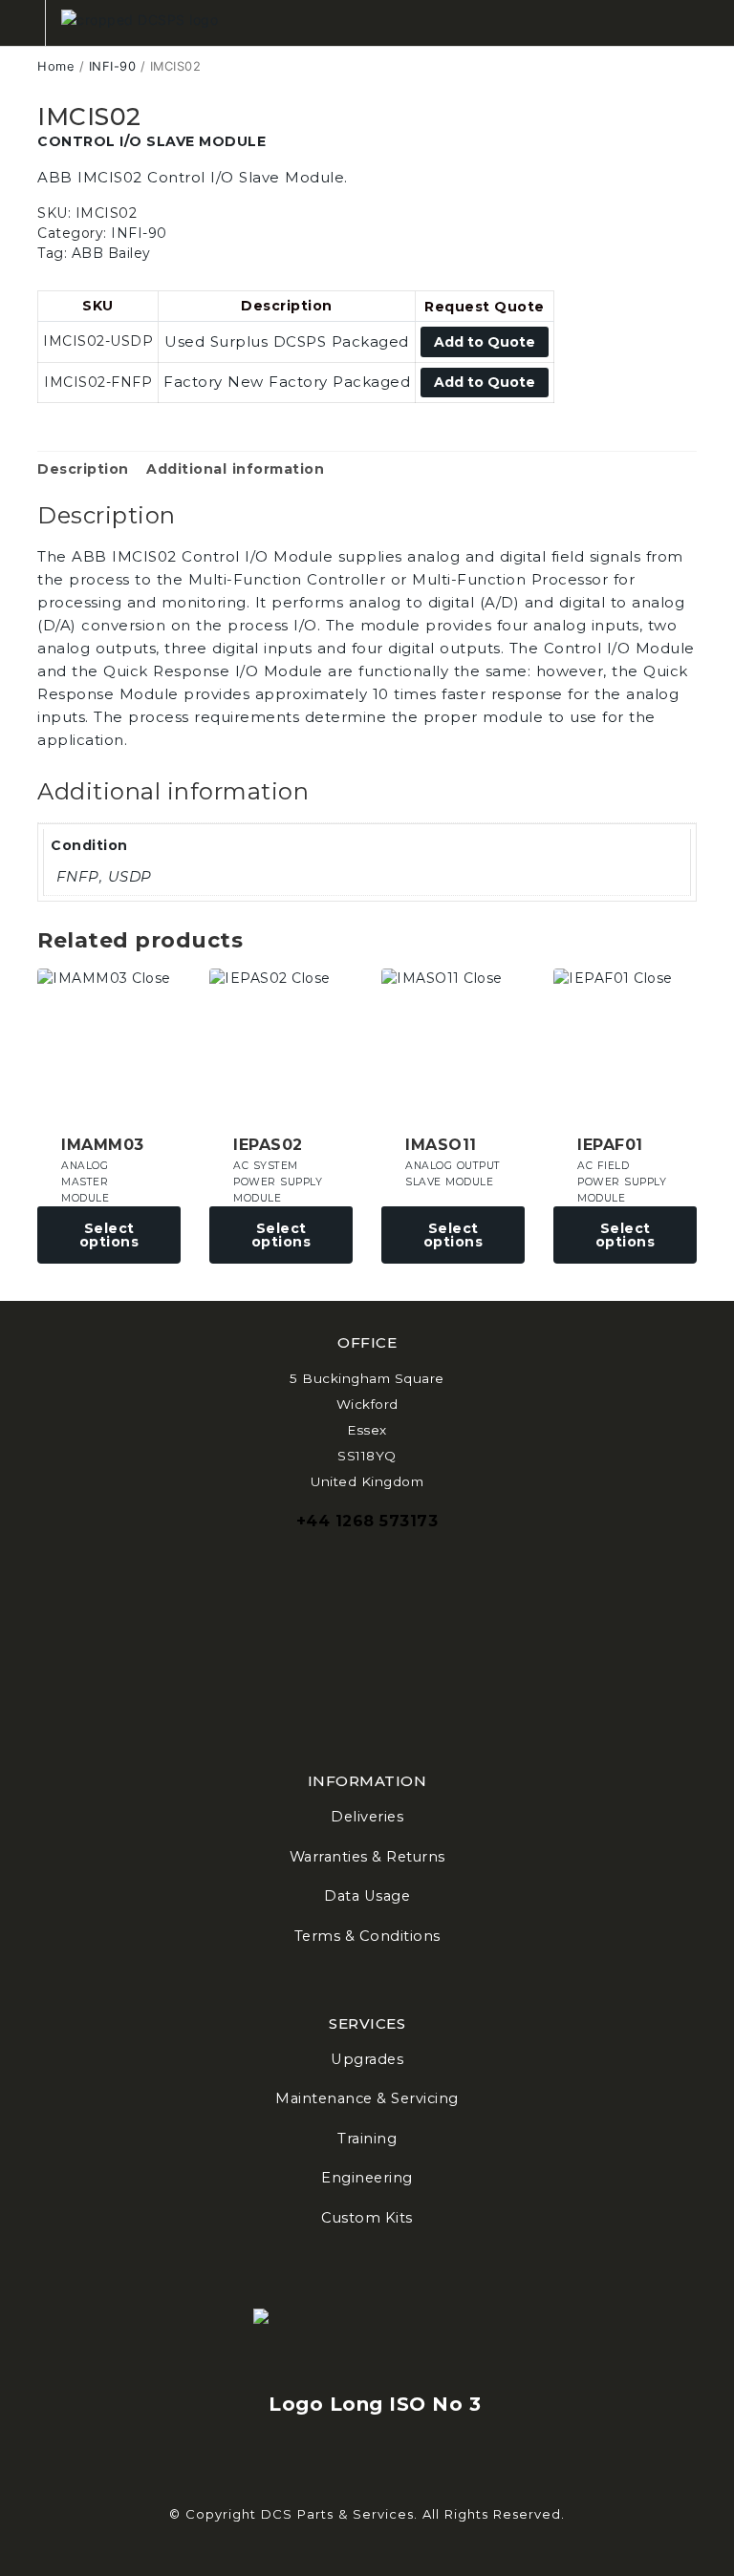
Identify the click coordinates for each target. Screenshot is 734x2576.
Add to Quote (485, 342)
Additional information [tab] (235, 469)
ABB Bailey (111, 253)
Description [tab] (83, 469)
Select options (109, 1235)
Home (56, 66)
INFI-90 (113, 66)
